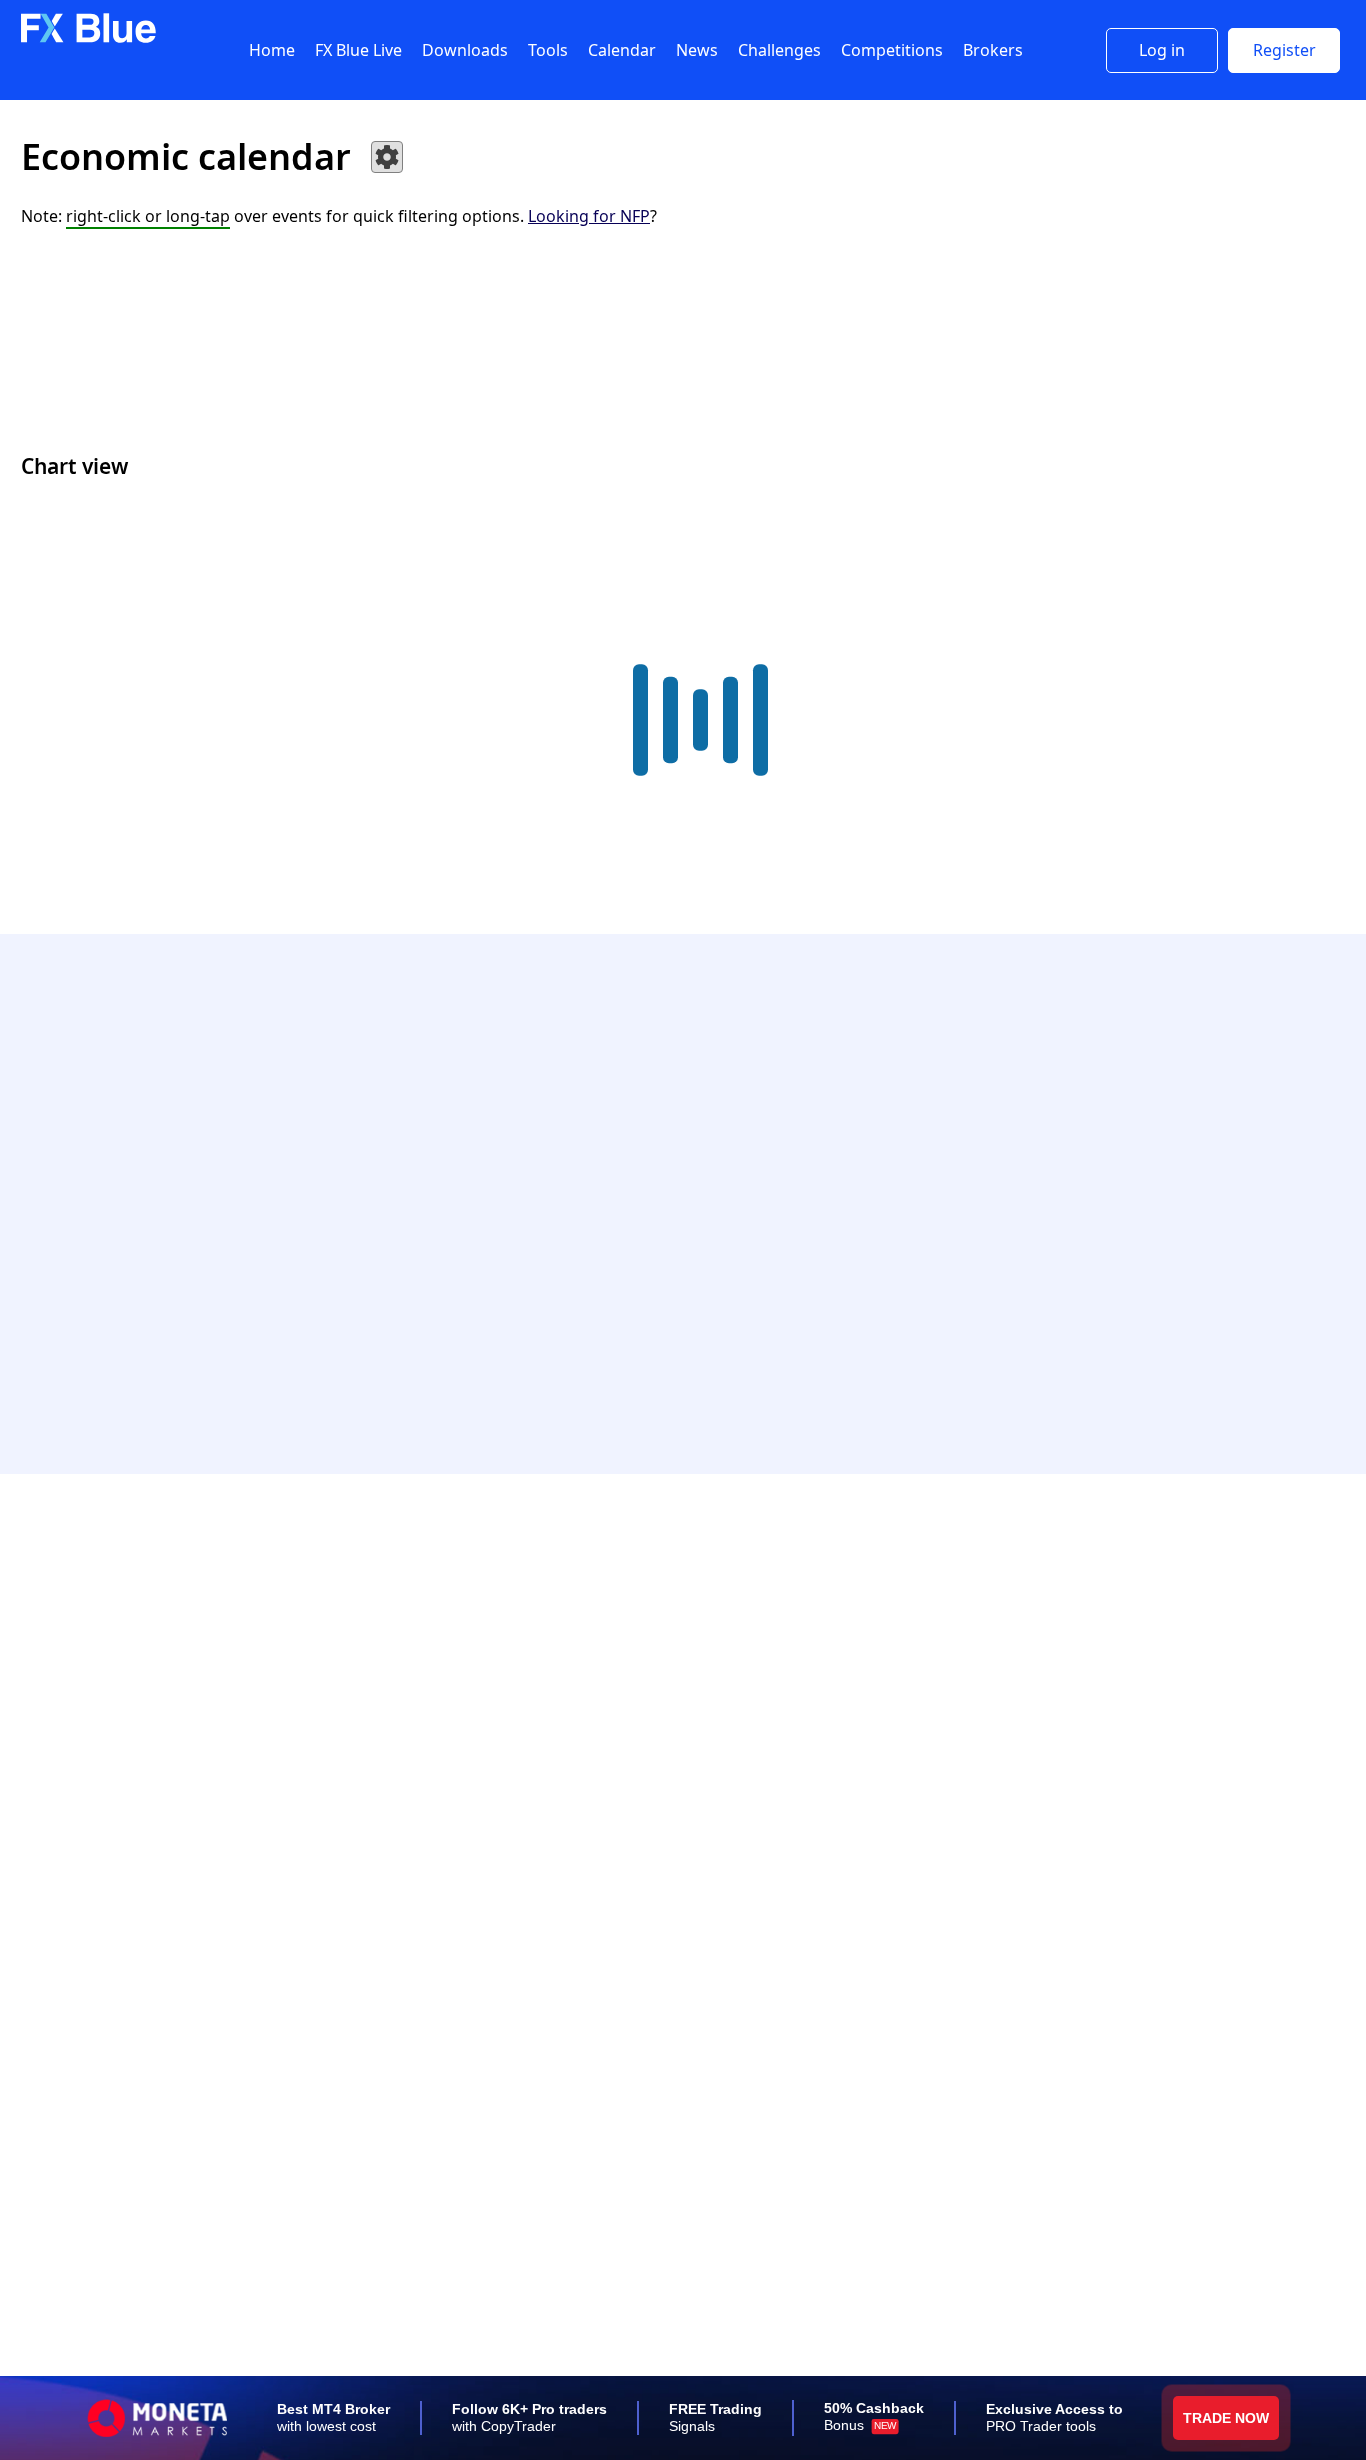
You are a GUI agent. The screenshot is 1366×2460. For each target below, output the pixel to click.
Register (1284, 50)
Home (272, 50)
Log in (1162, 50)
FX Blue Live (358, 50)
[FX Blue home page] (88, 38)
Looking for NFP (589, 216)
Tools (548, 50)
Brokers (993, 50)
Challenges (779, 50)
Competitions (892, 50)
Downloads (465, 50)
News (697, 50)
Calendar (622, 50)
